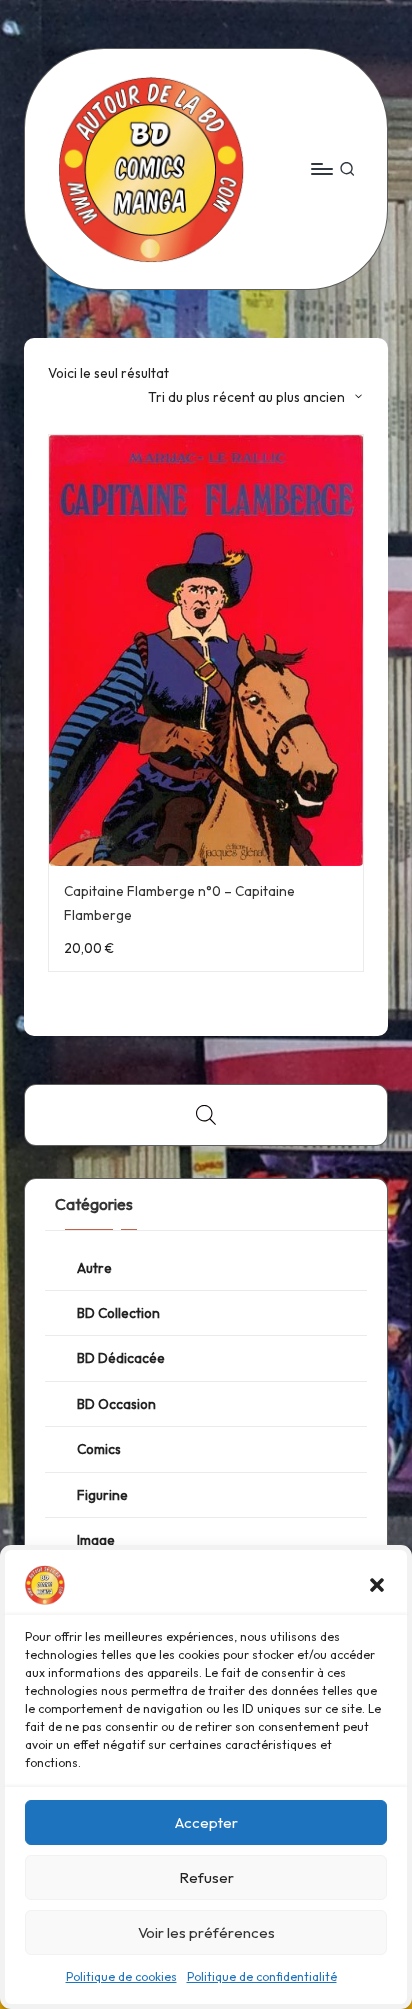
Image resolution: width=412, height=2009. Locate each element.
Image (96, 1540)
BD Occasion (116, 1404)
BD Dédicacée (121, 1358)
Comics (99, 1449)
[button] (377, 1585)
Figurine (102, 1495)
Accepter (206, 1822)
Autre (94, 1268)
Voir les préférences (206, 1932)
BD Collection (118, 1313)
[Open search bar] (206, 1115)
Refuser (206, 1877)
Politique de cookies (121, 1976)
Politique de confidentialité (262, 1976)
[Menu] (321, 168)
